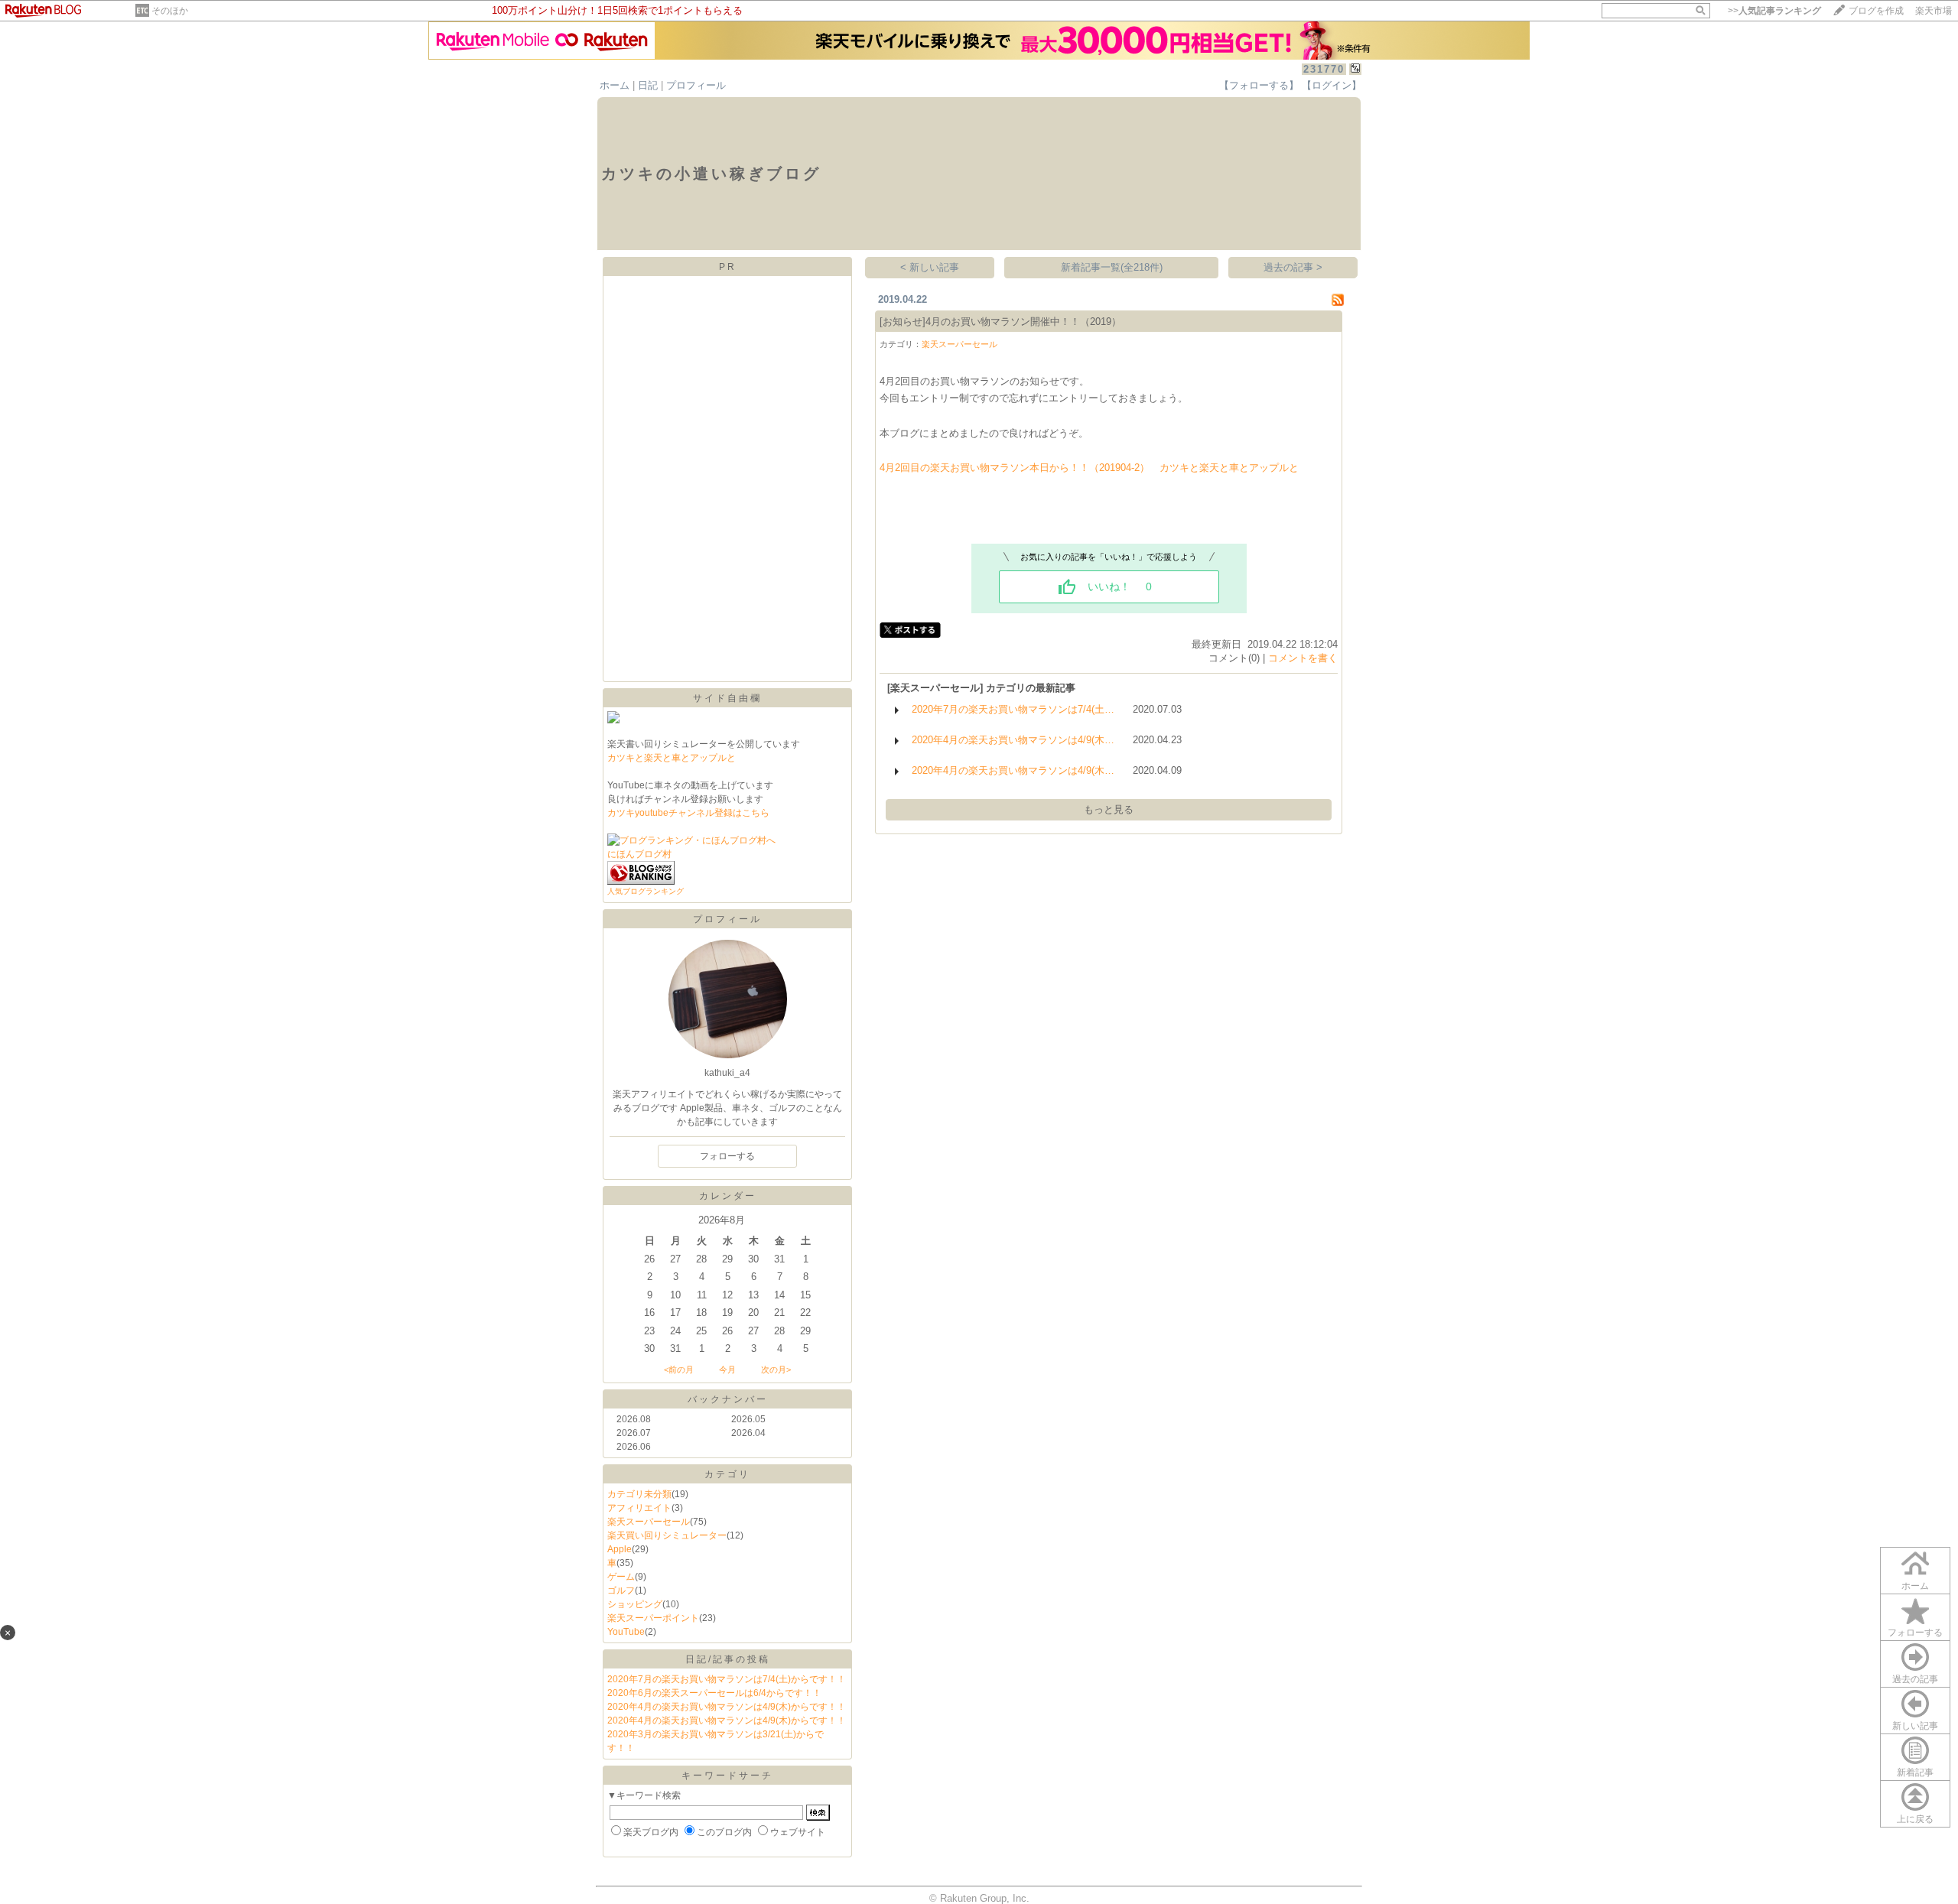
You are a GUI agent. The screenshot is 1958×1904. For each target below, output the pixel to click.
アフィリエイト (639, 1508)
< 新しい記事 (930, 267)
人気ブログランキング (646, 891)
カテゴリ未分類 (639, 1494)
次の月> (776, 1370)
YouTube (626, 1632)
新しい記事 (1915, 1726)
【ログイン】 (1332, 85)
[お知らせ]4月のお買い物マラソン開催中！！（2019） (1000, 322)
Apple (620, 1549)
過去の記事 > (1293, 267)
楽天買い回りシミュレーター (667, 1535)
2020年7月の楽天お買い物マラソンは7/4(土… (1013, 709)
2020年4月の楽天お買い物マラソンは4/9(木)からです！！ (727, 1707)
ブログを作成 (1876, 11)
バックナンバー (728, 1399)
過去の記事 (1915, 1679)
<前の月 (679, 1370)
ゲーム (621, 1577)
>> (1774, 11)
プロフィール (696, 85)
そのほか (170, 11)
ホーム (615, 85)
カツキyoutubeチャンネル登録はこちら (688, 813)
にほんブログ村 (639, 854)
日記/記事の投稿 (728, 1659)
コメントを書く (1303, 658)
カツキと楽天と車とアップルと (672, 758)
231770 (1324, 69)
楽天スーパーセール (649, 1522)
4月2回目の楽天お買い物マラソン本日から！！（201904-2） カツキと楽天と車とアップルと (1089, 468)
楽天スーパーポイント (653, 1618)
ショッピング (635, 1604)
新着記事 (1915, 1772)
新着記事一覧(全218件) (1112, 267)
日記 (648, 85)
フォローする (1915, 1633)
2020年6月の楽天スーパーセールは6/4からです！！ (714, 1693)
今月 (727, 1370)
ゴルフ (621, 1590)
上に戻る (1915, 1819)
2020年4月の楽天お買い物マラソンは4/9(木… (1013, 740)
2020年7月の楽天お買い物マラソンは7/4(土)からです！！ (727, 1679)
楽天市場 (1934, 11)
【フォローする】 (1259, 85)
